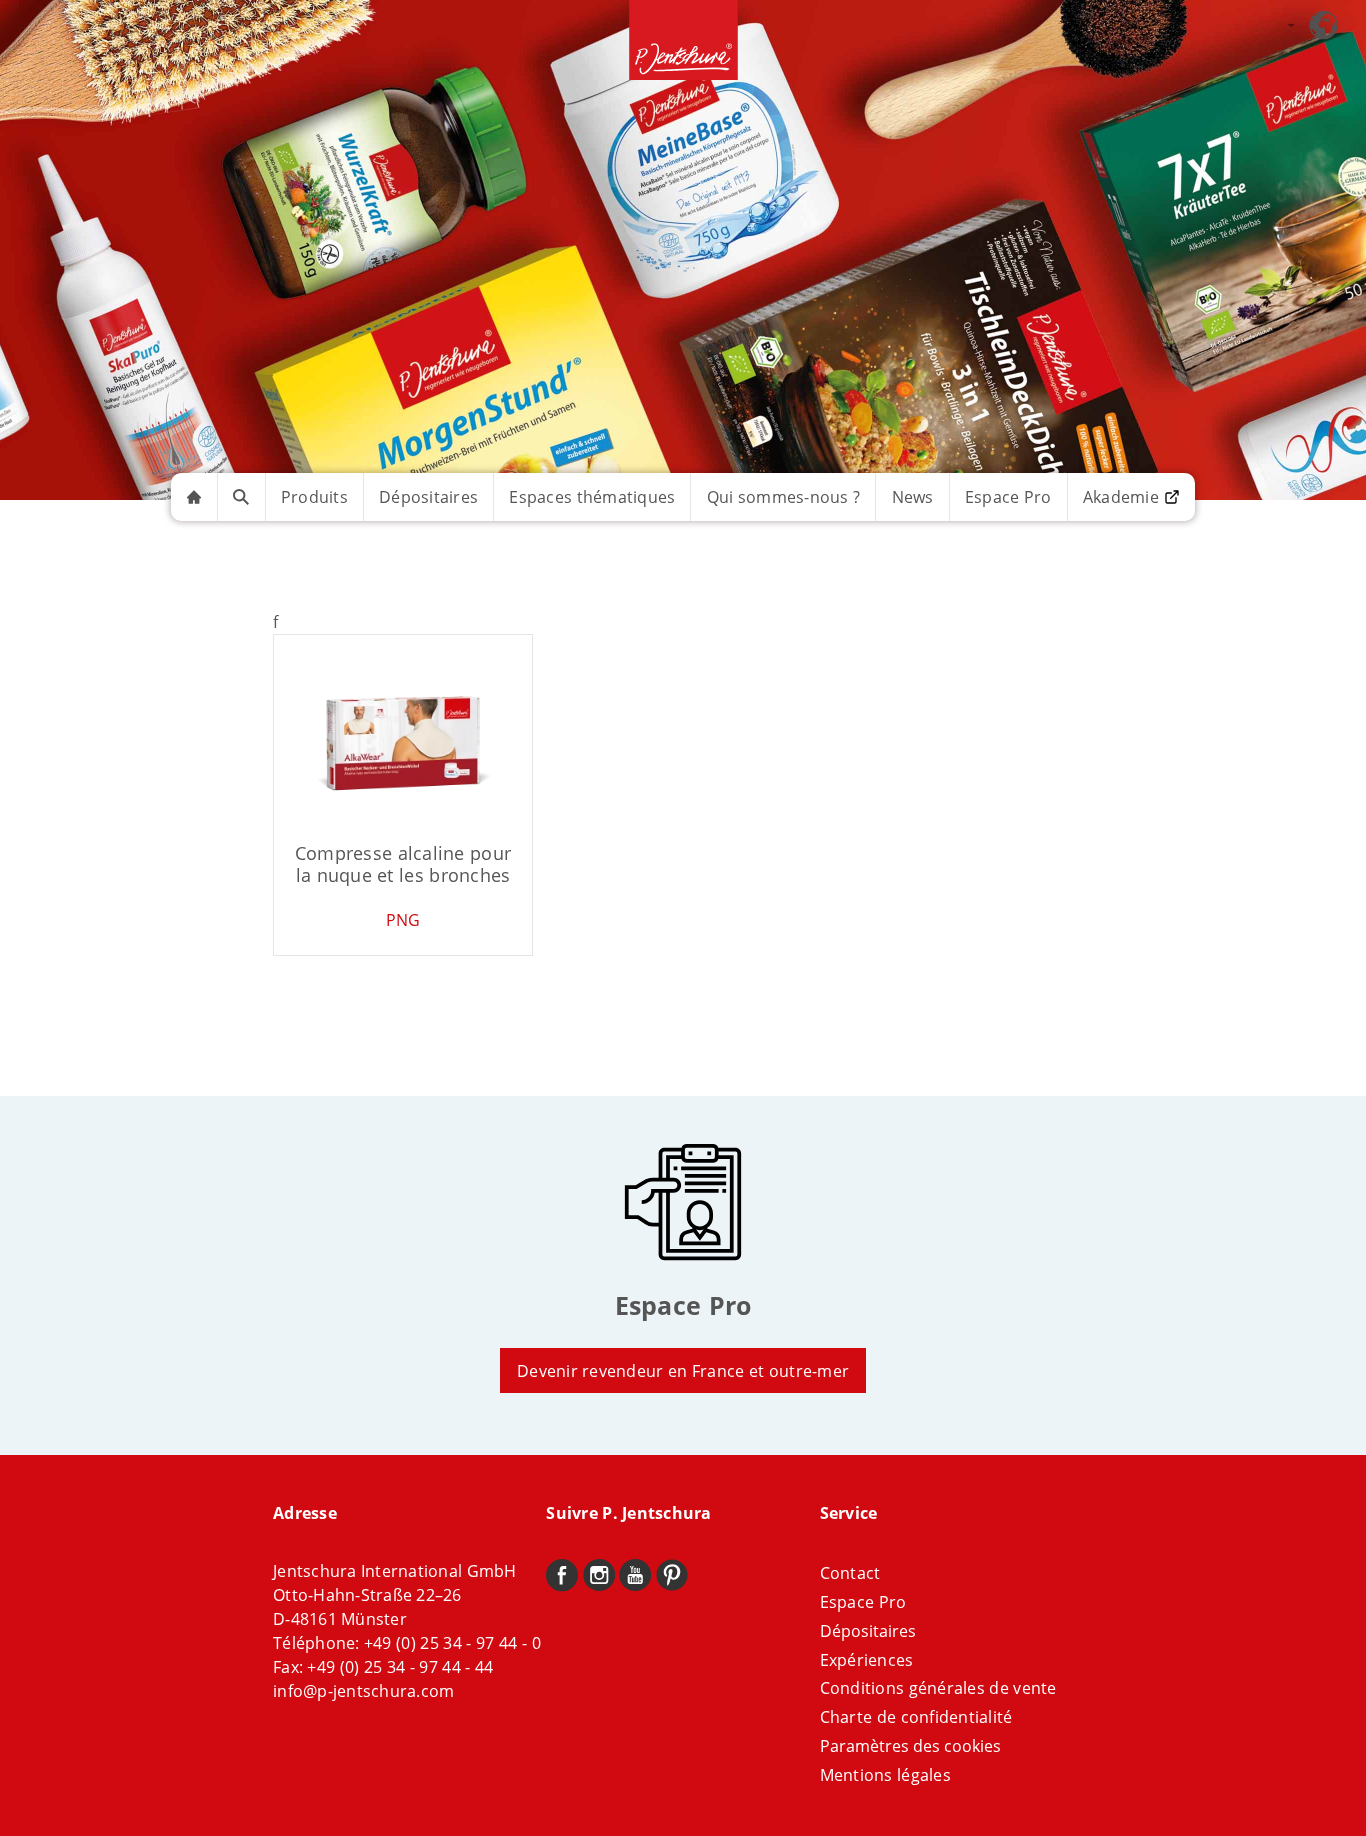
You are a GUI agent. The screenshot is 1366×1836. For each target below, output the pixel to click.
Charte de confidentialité (916, 1717)
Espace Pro (1008, 497)
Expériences (867, 1660)
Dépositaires (428, 497)
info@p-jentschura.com (363, 1691)
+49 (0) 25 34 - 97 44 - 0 (452, 1643)
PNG (403, 920)
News (913, 497)
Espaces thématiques (592, 497)
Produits (314, 497)
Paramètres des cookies (910, 1746)
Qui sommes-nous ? (784, 497)
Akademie (1121, 497)
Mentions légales (885, 1775)
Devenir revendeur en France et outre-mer (683, 1371)
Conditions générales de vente (938, 1688)
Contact (850, 1573)
